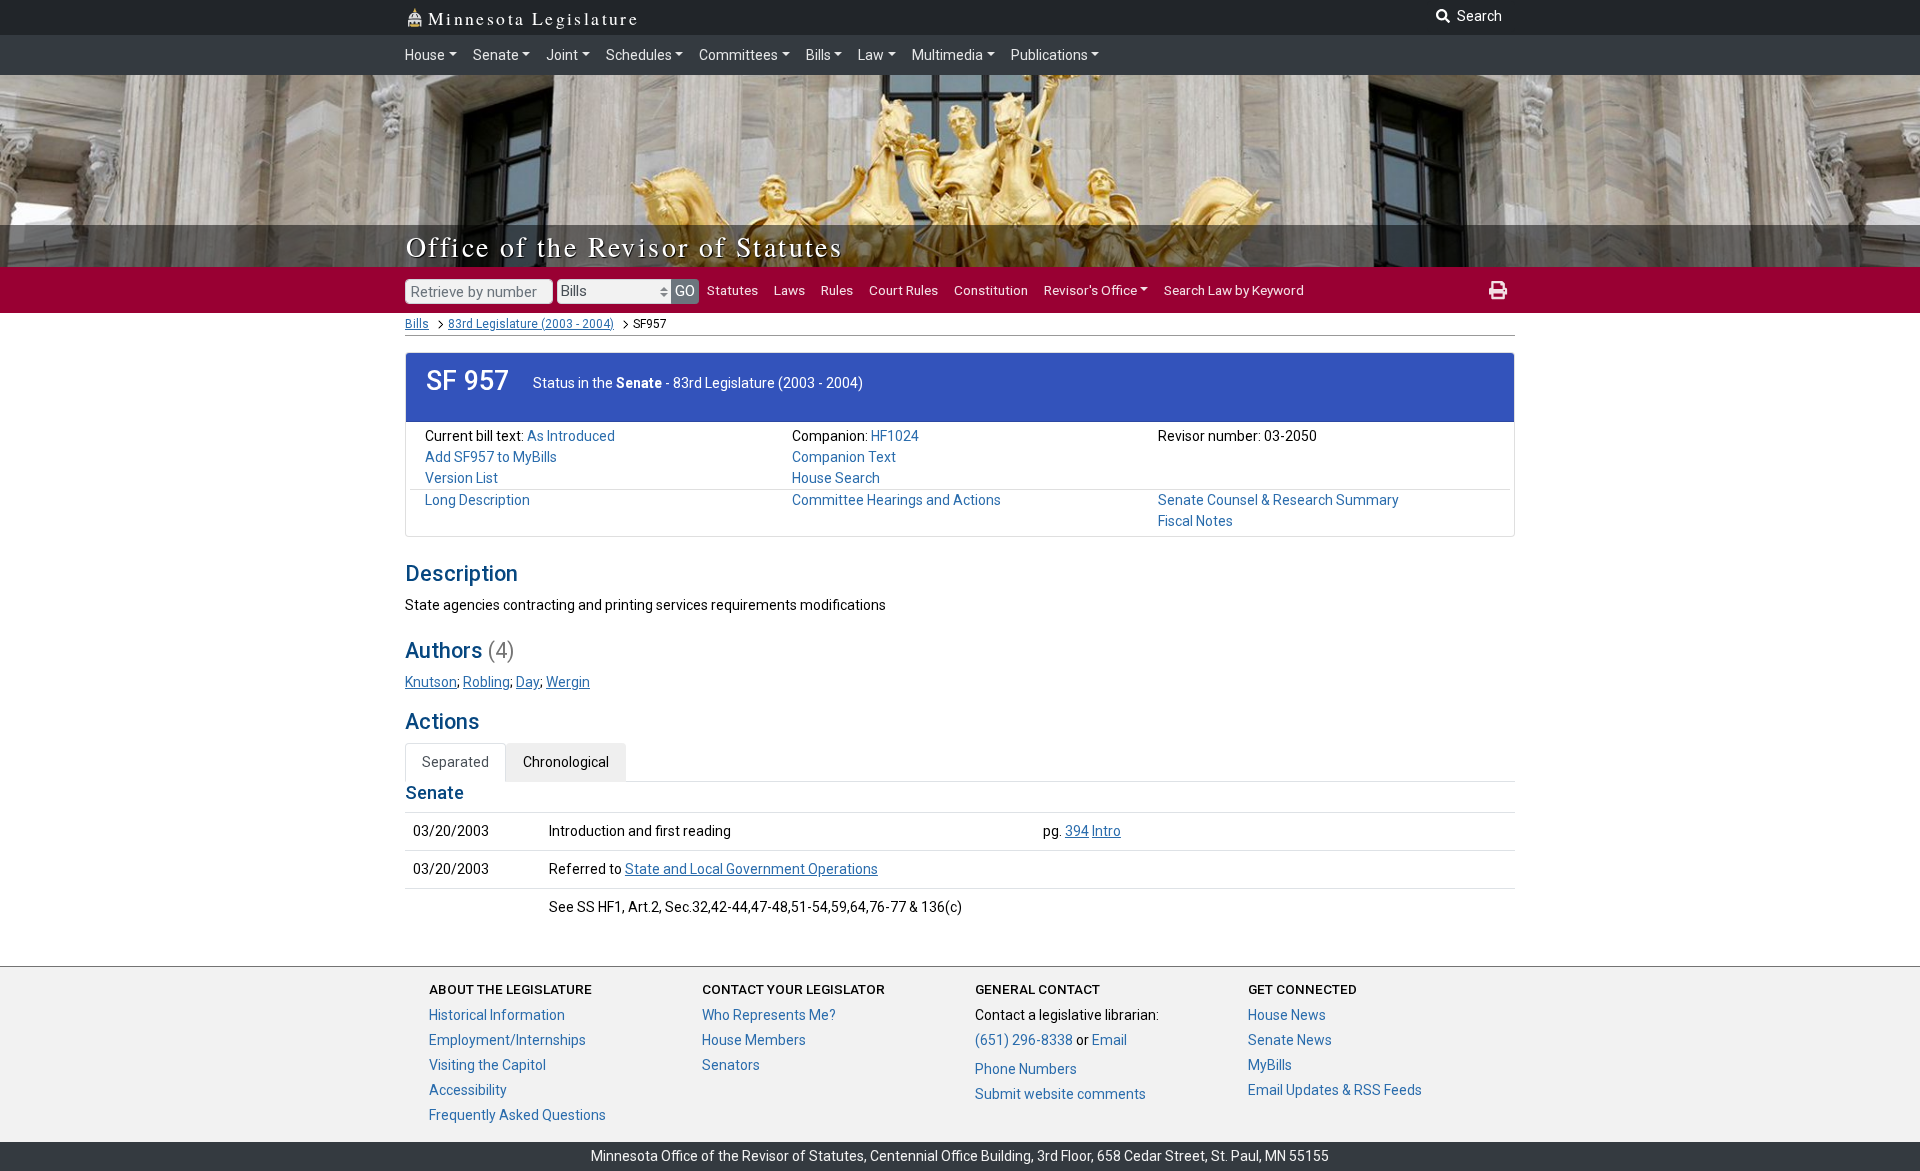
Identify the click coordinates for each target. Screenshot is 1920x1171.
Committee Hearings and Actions (896, 500)
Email (1109, 1040)
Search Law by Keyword (1234, 290)
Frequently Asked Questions (517, 1115)
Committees (738, 55)
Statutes (732, 290)
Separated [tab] (455, 762)
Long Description (477, 500)
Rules (837, 290)
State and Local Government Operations (751, 869)
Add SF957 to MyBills (491, 457)
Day (528, 682)
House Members (754, 1040)
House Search (836, 478)
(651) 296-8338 (1024, 1040)
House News (1287, 1015)
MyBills (1270, 1065)
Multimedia (947, 55)
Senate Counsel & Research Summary (1278, 500)
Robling (486, 682)
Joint (562, 55)
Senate (496, 55)
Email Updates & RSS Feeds (1335, 1090)
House (425, 55)
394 (1077, 831)
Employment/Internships (507, 1040)
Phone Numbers (1026, 1069)
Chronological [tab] (566, 762)
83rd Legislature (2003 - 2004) (531, 324)
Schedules (639, 55)
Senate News (1290, 1040)
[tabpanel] (960, 854)
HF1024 (895, 436)
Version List (461, 478)
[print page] (1498, 290)
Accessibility (468, 1090)
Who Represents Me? (769, 1015)
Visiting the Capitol (487, 1065)
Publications (1049, 55)
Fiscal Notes (1195, 521)
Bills (818, 55)
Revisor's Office (1090, 290)
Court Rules (903, 290)
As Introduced (571, 436)
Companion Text (844, 457)
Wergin (568, 682)
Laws (789, 290)
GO (685, 291)
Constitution (991, 290)
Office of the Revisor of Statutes (624, 246)
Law (871, 55)
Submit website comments (1060, 1094)
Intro (1106, 831)
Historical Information (497, 1015)
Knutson (431, 682)
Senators (731, 1065)
